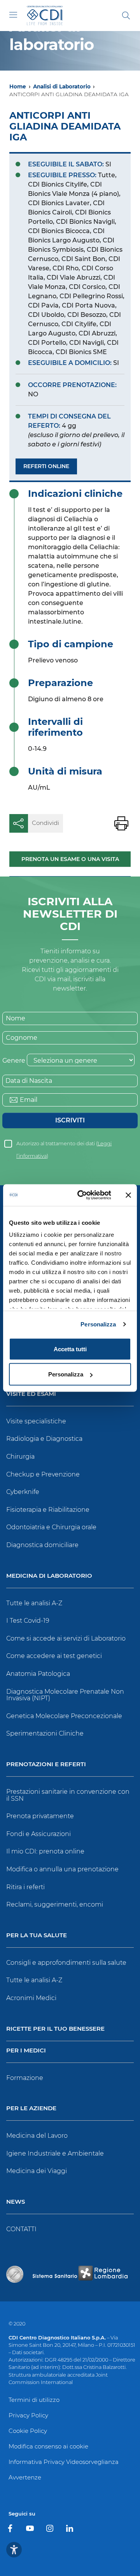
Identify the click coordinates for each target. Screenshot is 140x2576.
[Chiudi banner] (128, 1195)
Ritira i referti (25, 1887)
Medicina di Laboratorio (49, 1576)
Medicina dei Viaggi (37, 2171)
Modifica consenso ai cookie (48, 2446)
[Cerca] (126, 16)
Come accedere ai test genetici (54, 1656)
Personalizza (98, 1324)
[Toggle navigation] (13, 15)
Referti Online (46, 466)
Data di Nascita (29, 1081)
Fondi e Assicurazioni (38, 1834)
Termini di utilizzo (34, 2400)
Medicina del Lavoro (37, 2136)
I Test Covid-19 (28, 1621)
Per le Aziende (31, 2108)
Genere (14, 1061)
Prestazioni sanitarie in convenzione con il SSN (68, 1795)
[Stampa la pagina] (121, 823)
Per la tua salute (37, 1935)
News (16, 2202)
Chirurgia (20, 1457)
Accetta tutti (70, 1349)
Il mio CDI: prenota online (45, 1851)
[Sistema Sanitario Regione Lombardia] (80, 2274)
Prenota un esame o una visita (70, 859)
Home (18, 86)
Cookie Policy (28, 2431)
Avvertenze (25, 2477)
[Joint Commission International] (15, 2274)
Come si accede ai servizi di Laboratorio (66, 1638)
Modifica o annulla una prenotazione (62, 1869)
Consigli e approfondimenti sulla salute (66, 1963)
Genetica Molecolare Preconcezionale (64, 1716)
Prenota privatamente (40, 1816)
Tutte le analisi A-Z (34, 1603)
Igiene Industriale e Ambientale (55, 2153)
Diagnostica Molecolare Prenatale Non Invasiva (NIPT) (65, 1695)
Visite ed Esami (31, 1394)
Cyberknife (23, 1492)
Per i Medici (26, 2051)
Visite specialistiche (36, 1421)
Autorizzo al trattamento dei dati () (64, 1145)
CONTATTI (21, 2229)
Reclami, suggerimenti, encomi (55, 1904)
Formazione (25, 2078)
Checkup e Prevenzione (43, 1474)
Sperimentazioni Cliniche (45, 1733)
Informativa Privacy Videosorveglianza (64, 2462)
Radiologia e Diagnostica (44, 1439)
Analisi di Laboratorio (62, 86)
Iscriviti (70, 1120)
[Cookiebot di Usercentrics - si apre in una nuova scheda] (82, 1195)
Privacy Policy (28, 2415)
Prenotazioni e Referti (46, 1764)
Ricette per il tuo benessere (55, 2029)
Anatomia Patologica (38, 1674)
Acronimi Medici (31, 1998)
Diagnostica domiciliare (42, 1545)
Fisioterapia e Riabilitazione (48, 1510)
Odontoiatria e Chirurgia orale (51, 1527)
